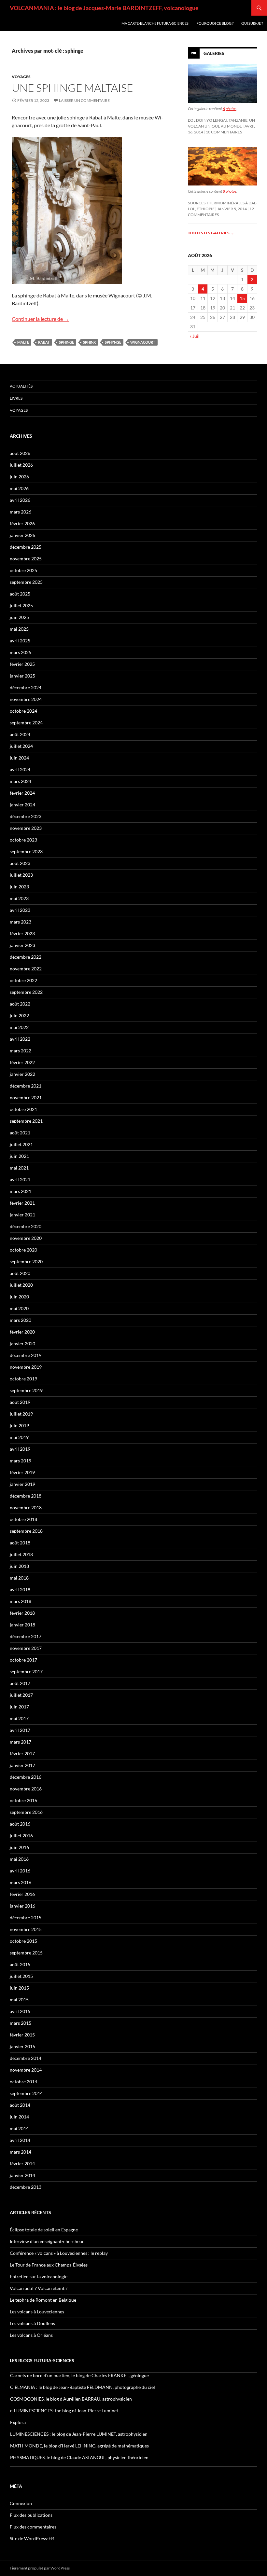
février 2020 (22, 1332)
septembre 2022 (26, 992)
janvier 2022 (22, 1074)
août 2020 (20, 1273)
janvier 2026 (22, 535)
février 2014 (22, 2164)
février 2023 (22, 933)
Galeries (214, 53)
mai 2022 (19, 1027)
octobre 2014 (23, 2082)
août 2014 (20, 2105)
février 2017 (22, 1754)
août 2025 (20, 594)
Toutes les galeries (211, 233)
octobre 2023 (23, 840)
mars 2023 (21, 922)
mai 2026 (19, 488)
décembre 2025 (26, 547)
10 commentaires (224, 132)
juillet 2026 (21, 465)
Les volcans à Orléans (31, 2335)
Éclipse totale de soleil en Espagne (44, 2230)
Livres (16, 398)
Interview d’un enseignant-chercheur (47, 2241)
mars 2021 (21, 1191)
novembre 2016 (26, 1789)
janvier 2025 (22, 676)
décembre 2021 (26, 1086)
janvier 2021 (22, 1215)
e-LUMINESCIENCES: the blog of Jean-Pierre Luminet (64, 2411)
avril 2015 (20, 2011)
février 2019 (22, 1472)
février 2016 (22, 1894)
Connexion (21, 2503)
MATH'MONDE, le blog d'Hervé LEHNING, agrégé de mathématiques (79, 2446)
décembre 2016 (26, 1777)
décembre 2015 (26, 1918)
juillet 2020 (21, 1285)
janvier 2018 (22, 1625)
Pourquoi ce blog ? (215, 23)
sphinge (66, 342)
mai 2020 (19, 1308)
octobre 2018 (23, 1519)
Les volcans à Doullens (32, 2323)
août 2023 (20, 863)
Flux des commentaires (33, 2527)
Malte (23, 342)
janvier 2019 (22, 1484)
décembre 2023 (26, 816)
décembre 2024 (26, 687)
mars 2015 (21, 2023)
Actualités (21, 386)
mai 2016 (19, 1859)
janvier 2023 (22, 945)
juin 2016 (19, 1847)
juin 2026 (19, 477)
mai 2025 (19, 629)
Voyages (21, 77)
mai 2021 (19, 1168)
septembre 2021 (26, 1121)
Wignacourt (143, 342)
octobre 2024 (23, 711)
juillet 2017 (21, 1695)
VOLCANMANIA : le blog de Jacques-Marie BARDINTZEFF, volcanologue (104, 8)
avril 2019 (20, 1449)
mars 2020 (21, 1320)
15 (242, 298)
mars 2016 (21, 1882)
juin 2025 (19, 617)
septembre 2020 (26, 1261)
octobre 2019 (23, 1379)
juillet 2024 (21, 746)
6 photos (230, 109)
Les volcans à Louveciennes (37, 2312)
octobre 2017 (23, 1660)
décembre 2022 (26, 957)
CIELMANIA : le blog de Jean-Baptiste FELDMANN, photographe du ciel (83, 2387)
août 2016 (20, 1824)
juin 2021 (19, 1156)
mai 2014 (19, 2128)
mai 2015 (19, 2000)
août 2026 (20, 453)
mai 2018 (19, 1578)
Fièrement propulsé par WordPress (40, 2568)
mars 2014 (21, 2152)
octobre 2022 (23, 980)
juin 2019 (19, 1425)
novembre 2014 (26, 2070)
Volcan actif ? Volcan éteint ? (39, 2288)
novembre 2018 (26, 1507)
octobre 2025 (23, 570)
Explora (18, 2422)
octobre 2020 (23, 1250)
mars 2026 (21, 512)
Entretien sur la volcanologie (39, 2276)
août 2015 (20, 1964)
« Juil (195, 336)
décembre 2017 (26, 1636)
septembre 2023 (26, 851)
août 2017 (20, 1683)
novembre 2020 (26, 1238)
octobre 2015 (23, 1941)
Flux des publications (31, 2515)
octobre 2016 (23, 1800)
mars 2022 (21, 1051)
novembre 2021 (26, 1097)
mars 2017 (21, 1742)
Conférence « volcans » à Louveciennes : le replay (59, 2253)
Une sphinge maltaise (72, 88)
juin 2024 (19, 758)
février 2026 (22, 523)
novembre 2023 (26, 828)
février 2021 (22, 1203)
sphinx (89, 342)
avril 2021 (20, 1179)
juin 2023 (19, 887)
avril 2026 (20, 500)
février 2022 (22, 1062)
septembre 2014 (26, 2093)
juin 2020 (19, 1297)
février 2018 (22, 1613)
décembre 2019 (26, 1355)
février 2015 (22, 2035)
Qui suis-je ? (252, 23)
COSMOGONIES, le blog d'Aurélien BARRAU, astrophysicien (71, 2399)
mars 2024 (21, 781)
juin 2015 (19, 1988)
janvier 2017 (22, 1765)
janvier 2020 (22, 1343)
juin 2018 (19, 1566)
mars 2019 (21, 1461)
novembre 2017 (26, 1648)
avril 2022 (20, 1039)
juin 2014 (19, 2117)
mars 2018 (21, 1601)
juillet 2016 (21, 1836)
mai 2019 (19, 1437)
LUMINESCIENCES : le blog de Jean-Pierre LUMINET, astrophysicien (79, 2434)
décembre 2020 (26, 1226)
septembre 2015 (26, 1953)
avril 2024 (20, 769)
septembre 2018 (26, 1531)
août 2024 (20, 734)
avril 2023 (20, 910)
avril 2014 (20, 2140)
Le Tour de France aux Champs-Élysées (49, 2265)
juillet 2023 (21, 875)
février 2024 (22, 793)
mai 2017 (19, 1718)
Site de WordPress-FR (32, 2538)
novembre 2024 (26, 699)
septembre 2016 (26, 1812)
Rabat (44, 342)
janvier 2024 (22, 805)
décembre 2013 (26, 2187)
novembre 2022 (26, 969)
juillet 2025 (21, 605)
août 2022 (20, 1004)
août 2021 (20, 1133)
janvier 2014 (22, 2175)
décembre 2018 (26, 1496)
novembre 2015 (26, 1929)
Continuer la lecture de (40, 319)
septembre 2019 (26, 1390)
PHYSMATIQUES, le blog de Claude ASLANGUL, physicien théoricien (79, 2457)
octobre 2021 (23, 1109)
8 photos (230, 191)
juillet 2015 (21, 1976)
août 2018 (20, 1543)
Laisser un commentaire (84, 100)
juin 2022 (19, 1015)
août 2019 (20, 1402)
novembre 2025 (26, 559)
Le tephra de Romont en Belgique (43, 2300)
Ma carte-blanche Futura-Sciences (155, 23)
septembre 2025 (26, 582)
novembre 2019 (26, 1367)
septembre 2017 (26, 1672)
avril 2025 (20, 641)
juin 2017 (19, 1707)
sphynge (113, 342)
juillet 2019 (21, 1414)
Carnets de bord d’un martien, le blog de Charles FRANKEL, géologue (79, 2375)
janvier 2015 (22, 2046)
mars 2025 (21, 652)
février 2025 (22, 664)
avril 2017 (20, 1730)
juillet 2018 (21, 1554)
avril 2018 (20, 1589)
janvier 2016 (22, 1906)
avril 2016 (20, 1871)
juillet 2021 (21, 1144)
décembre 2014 (26, 2058)
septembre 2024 (26, 723)
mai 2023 (19, 898)
